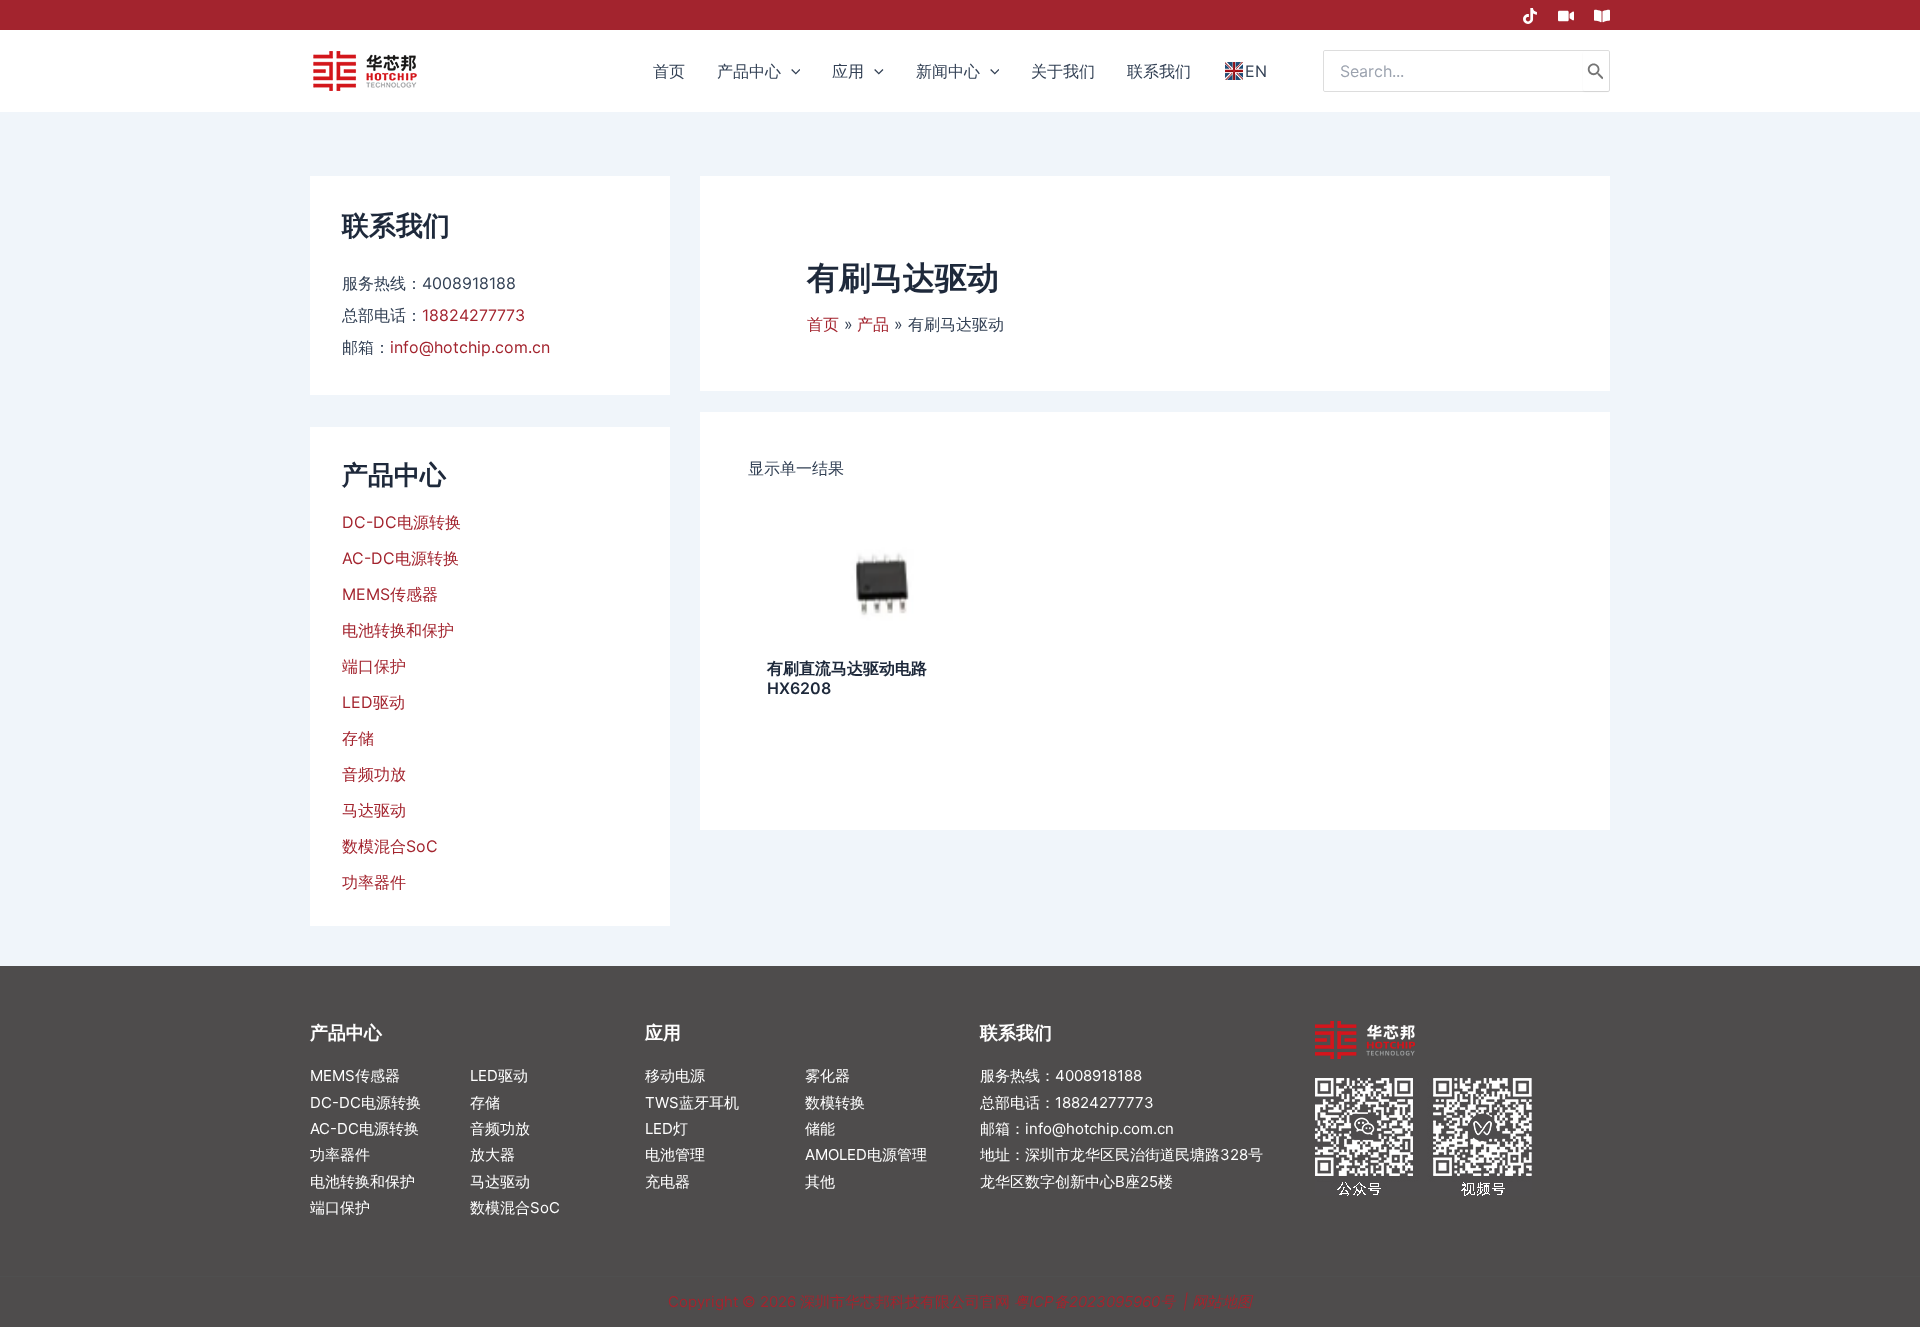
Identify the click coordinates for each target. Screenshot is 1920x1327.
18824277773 (473, 315)
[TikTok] (1530, 16)
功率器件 (374, 882)
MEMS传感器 (390, 594)
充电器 (667, 1181)
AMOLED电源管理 (866, 1154)
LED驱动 (373, 702)
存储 (358, 738)
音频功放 (374, 774)
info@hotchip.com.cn (470, 347)
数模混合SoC (390, 846)
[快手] (1566, 16)
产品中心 (346, 1032)
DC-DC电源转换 (401, 522)
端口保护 (374, 666)
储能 (820, 1128)
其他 (820, 1181)
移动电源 (675, 1075)
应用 (663, 1032)
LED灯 (666, 1128)
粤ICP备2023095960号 (1094, 1301)
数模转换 (835, 1102)
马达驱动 (374, 810)
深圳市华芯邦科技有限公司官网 (905, 1301)
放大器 (492, 1154)
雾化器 (827, 1075)
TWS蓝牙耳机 (692, 1102)
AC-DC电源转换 (400, 558)
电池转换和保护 (398, 630)
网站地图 (1222, 1301)
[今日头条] (1602, 16)
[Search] (1596, 71)
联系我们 (1016, 1032)
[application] (791, 71)
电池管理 (675, 1154)
